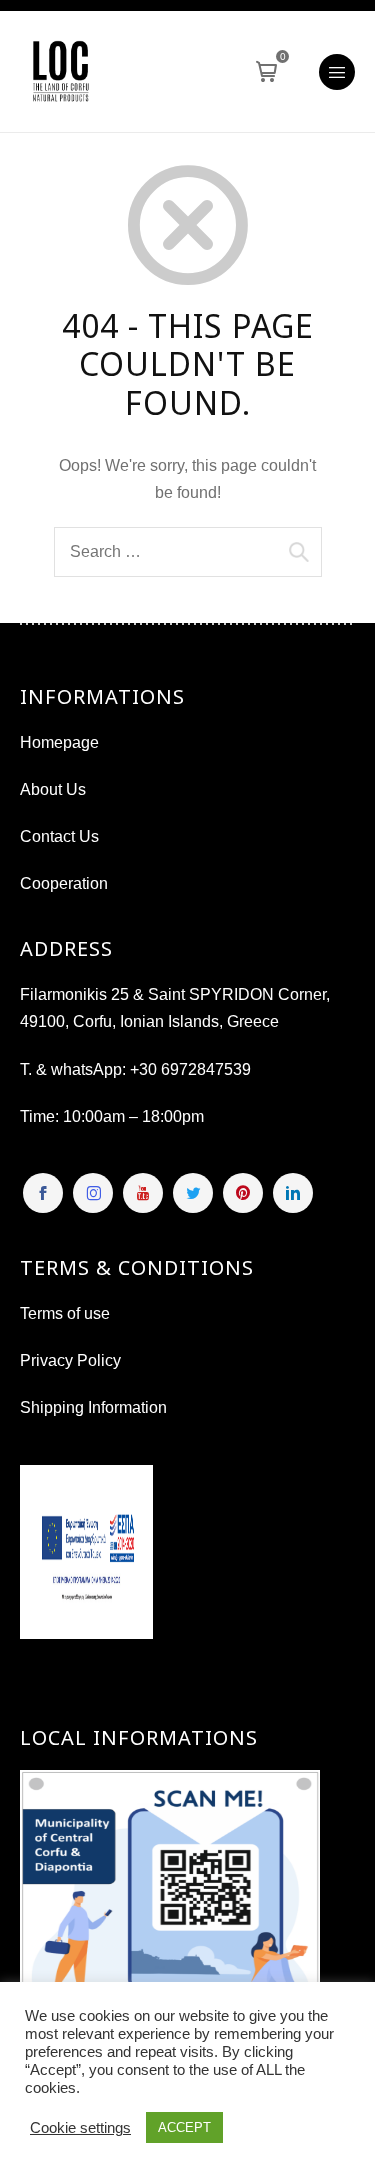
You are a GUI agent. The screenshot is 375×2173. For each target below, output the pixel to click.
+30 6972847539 (190, 1069)
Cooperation (64, 883)
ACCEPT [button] (184, 2127)
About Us (53, 789)
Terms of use (65, 1313)
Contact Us (59, 836)
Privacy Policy (70, 1360)
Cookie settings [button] (80, 2128)
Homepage (59, 742)
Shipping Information (93, 1407)
